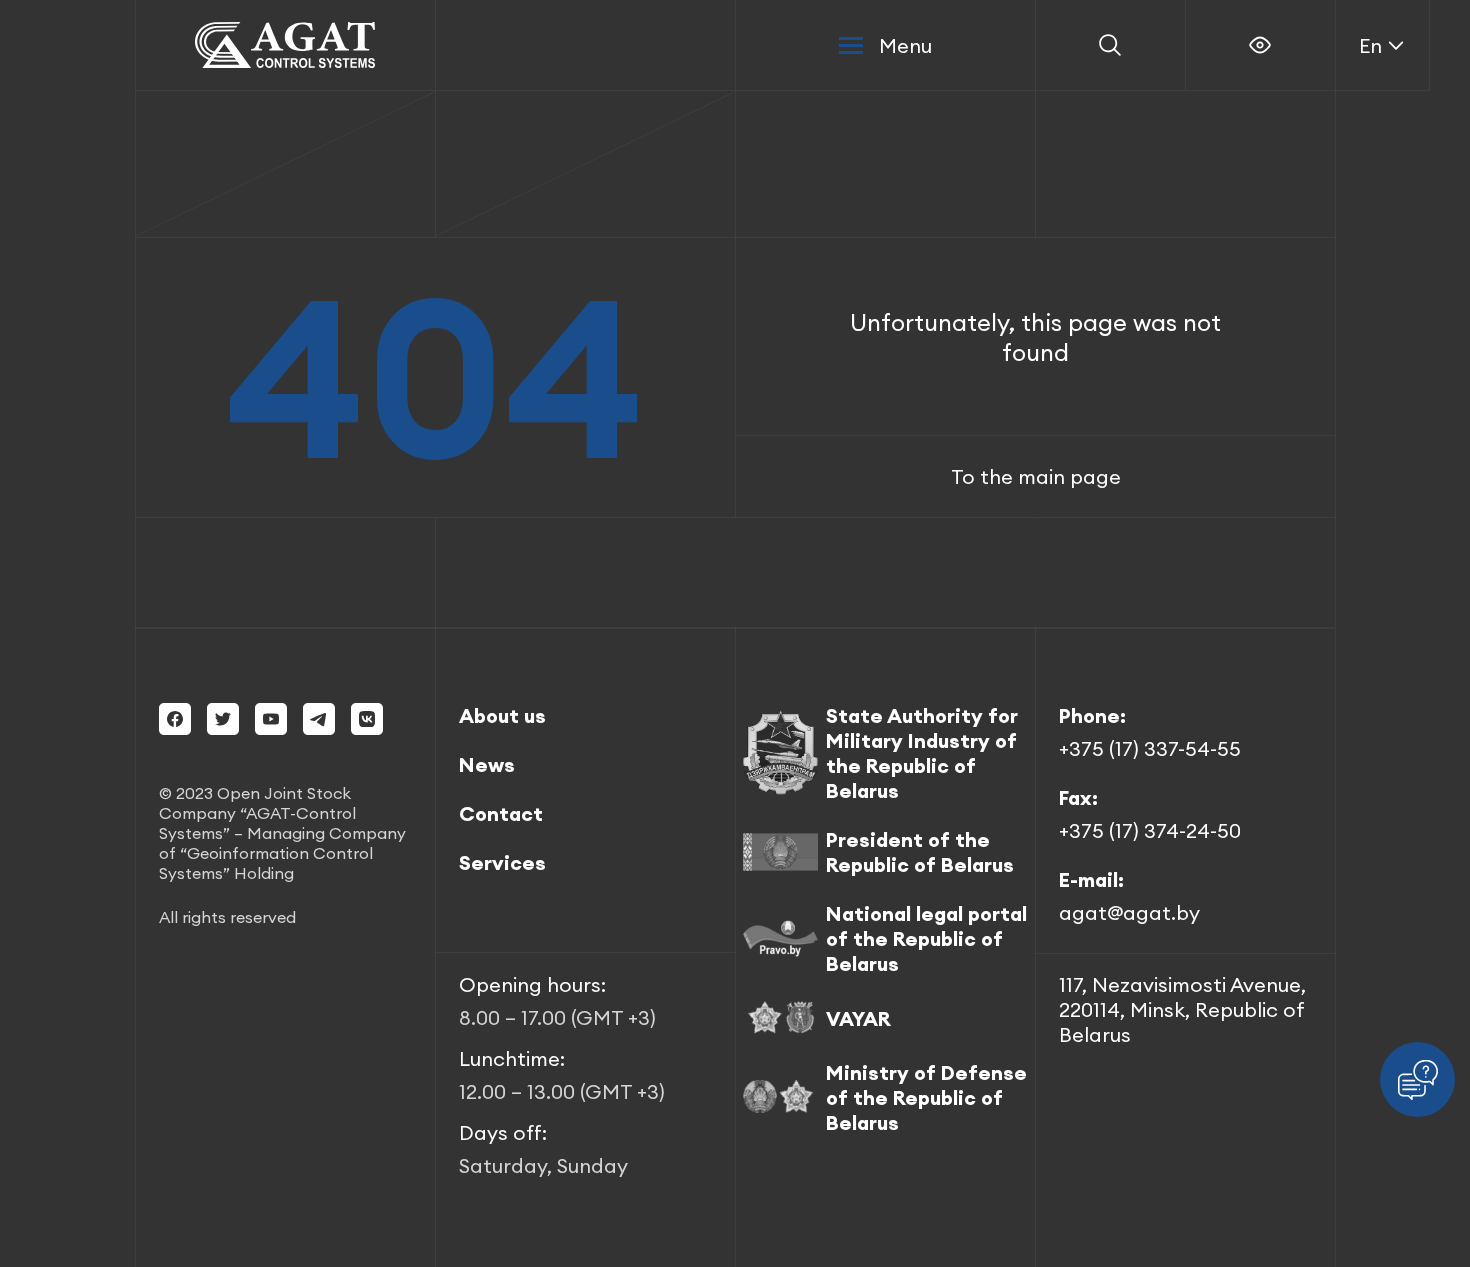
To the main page (1036, 476)
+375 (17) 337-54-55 (1150, 748)
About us (502, 715)
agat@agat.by (1129, 912)
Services (502, 862)
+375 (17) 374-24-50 (1150, 830)
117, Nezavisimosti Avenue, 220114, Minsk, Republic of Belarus (1182, 1009)
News (487, 764)
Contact (501, 813)
